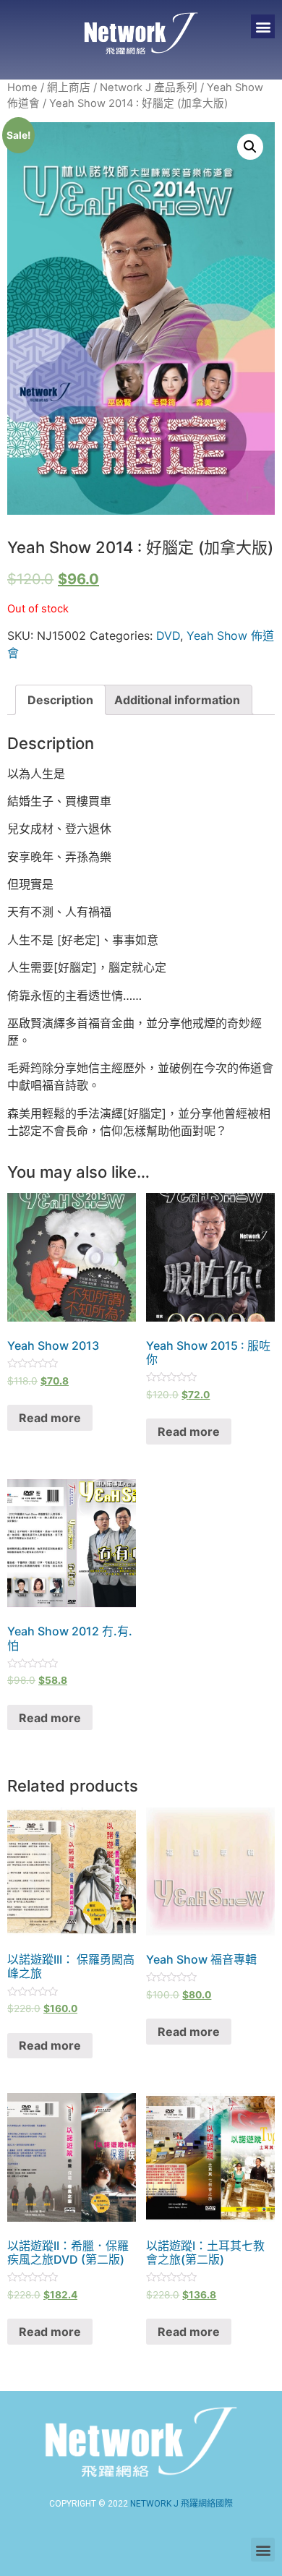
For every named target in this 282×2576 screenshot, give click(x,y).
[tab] (60, 700)
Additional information (177, 700)
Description (60, 700)
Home (22, 87)
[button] (263, 26)
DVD (168, 636)
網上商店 (69, 87)
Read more (50, 1418)
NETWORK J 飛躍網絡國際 (181, 2504)
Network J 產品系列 (149, 87)
